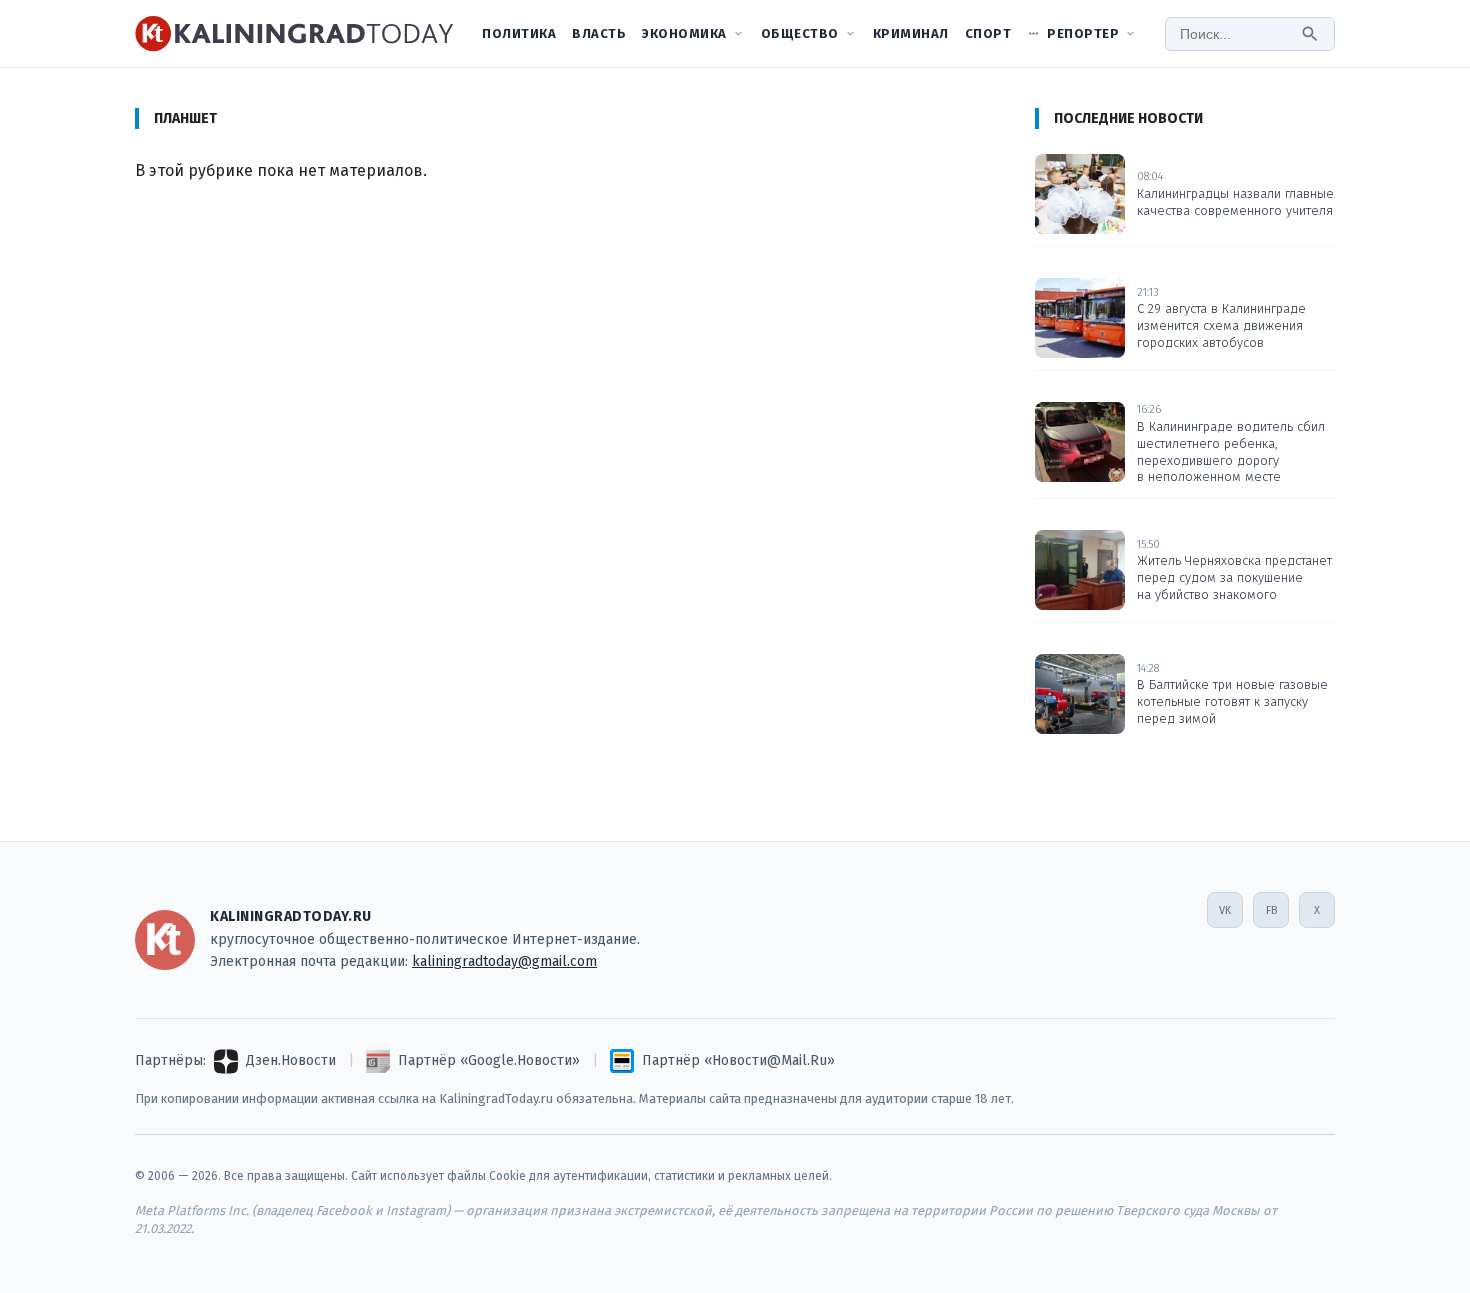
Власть (599, 33)
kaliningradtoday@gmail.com (504, 961)
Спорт (988, 33)
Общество (800, 33)
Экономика (684, 33)
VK (1225, 910)
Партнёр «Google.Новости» (489, 1060)
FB (1271, 910)
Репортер (1083, 33)
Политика (519, 33)
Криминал (911, 33)
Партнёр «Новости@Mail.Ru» (738, 1060)
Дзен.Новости (291, 1060)
